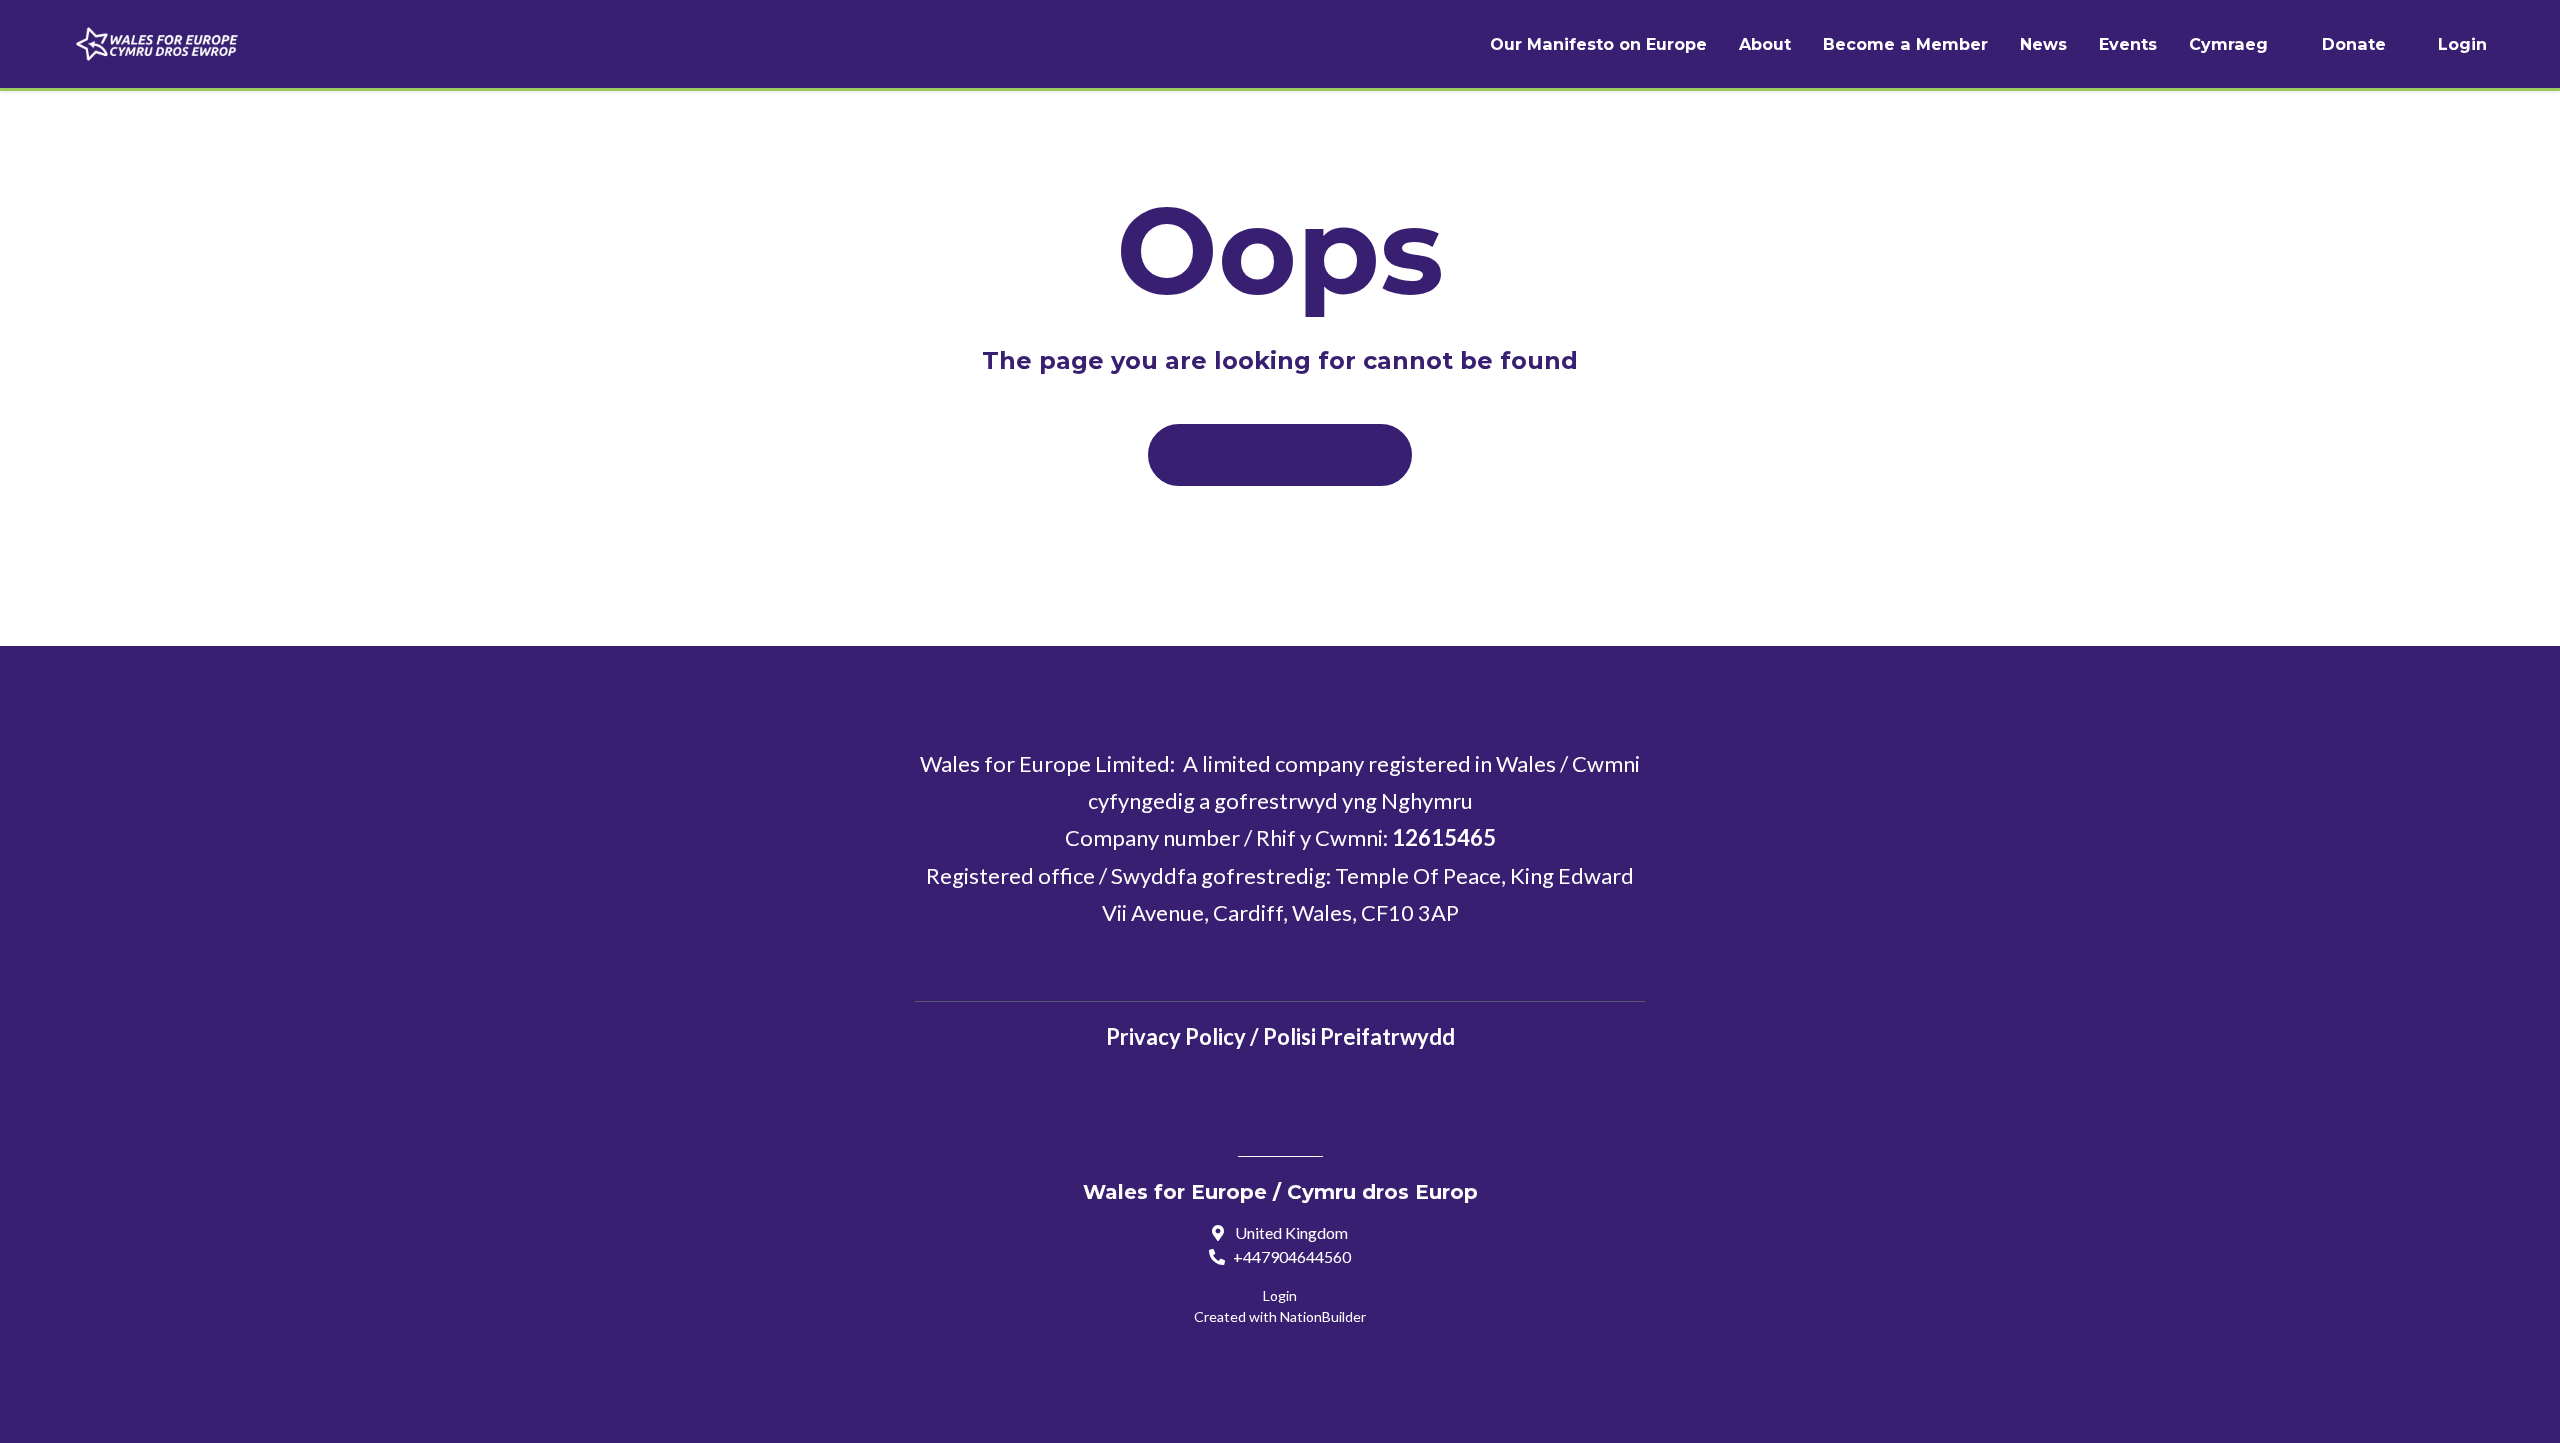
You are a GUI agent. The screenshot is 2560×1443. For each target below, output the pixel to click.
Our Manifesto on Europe (1598, 44)
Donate (2354, 44)
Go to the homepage (1280, 454)
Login (2462, 44)
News (2043, 44)
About (1765, 44)
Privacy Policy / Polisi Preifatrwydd (1280, 1036)
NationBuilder (1323, 1316)
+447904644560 (1292, 1256)
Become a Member (1905, 44)
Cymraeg (2228, 44)
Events (2128, 44)
